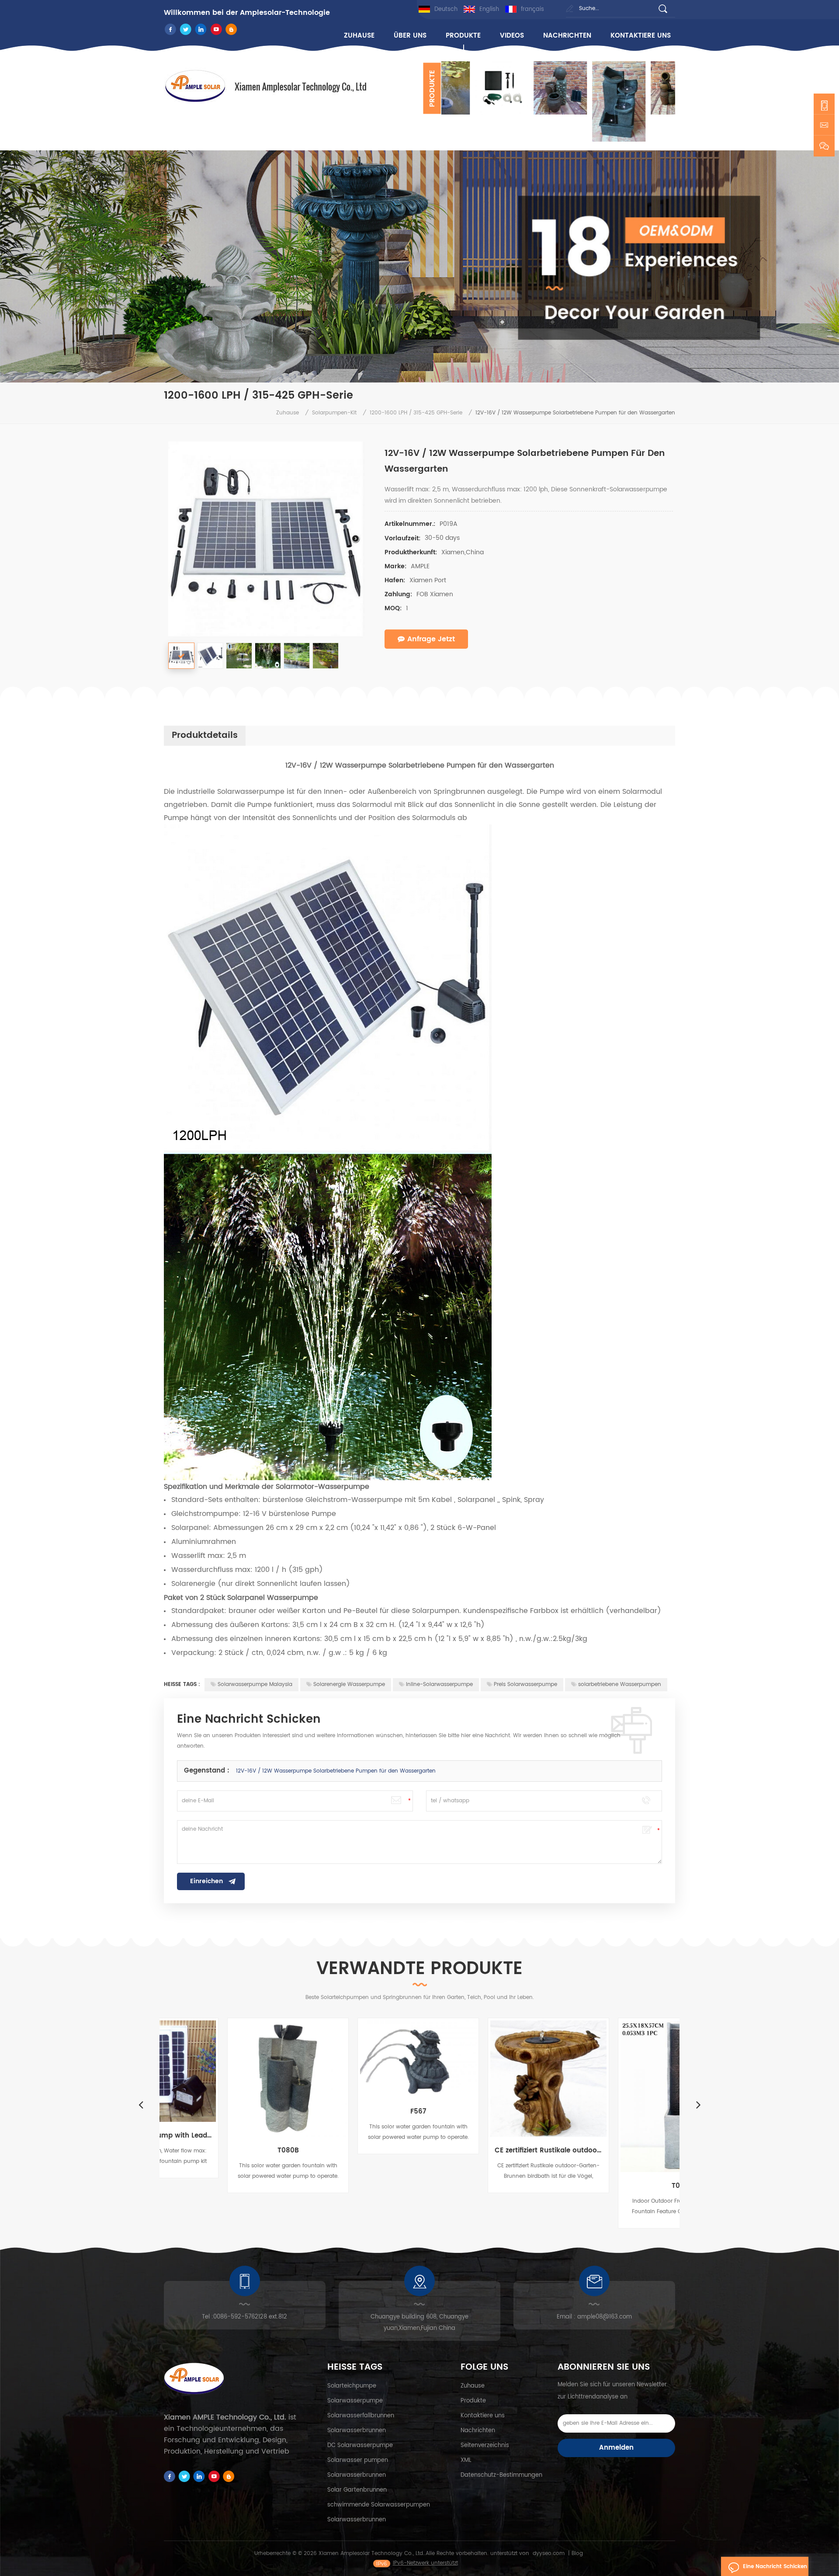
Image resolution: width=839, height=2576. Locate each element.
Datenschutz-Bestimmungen (501, 2475)
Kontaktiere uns (641, 36)
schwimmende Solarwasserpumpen (379, 2505)
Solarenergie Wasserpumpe (349, 1684)
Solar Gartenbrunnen (357, 2490)
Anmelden (616, 2448)
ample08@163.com (605, 2317)
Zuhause (359, 36)
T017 (485, 2186)
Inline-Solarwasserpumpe (439, 1684)
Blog (577, 2553)
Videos (512, 36)
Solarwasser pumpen (358, 2460)
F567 (225, 2112)
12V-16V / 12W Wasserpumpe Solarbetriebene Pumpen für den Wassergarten (336, 1771)
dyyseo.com (549, 2553)
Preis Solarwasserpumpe (525, 1684)
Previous (141, 2104)
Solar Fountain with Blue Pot (615, 2148)
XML (466, 2460)
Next (446, 142)
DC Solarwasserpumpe (360, 2446)
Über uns (410, 36)
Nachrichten (567, 36)
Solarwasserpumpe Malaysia (255, 1684)
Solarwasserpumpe (355, 2401)
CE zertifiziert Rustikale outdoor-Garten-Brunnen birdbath (355, 2151)
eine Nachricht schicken (775, 2567)
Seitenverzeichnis (485, 2446)
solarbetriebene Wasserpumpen (620, 1684)
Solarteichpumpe (352, 2386)
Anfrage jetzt (431, 639)
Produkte (463, 36)
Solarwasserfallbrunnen (361, 2416)
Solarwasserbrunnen (357, 2431)
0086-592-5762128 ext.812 (250, 2317)
